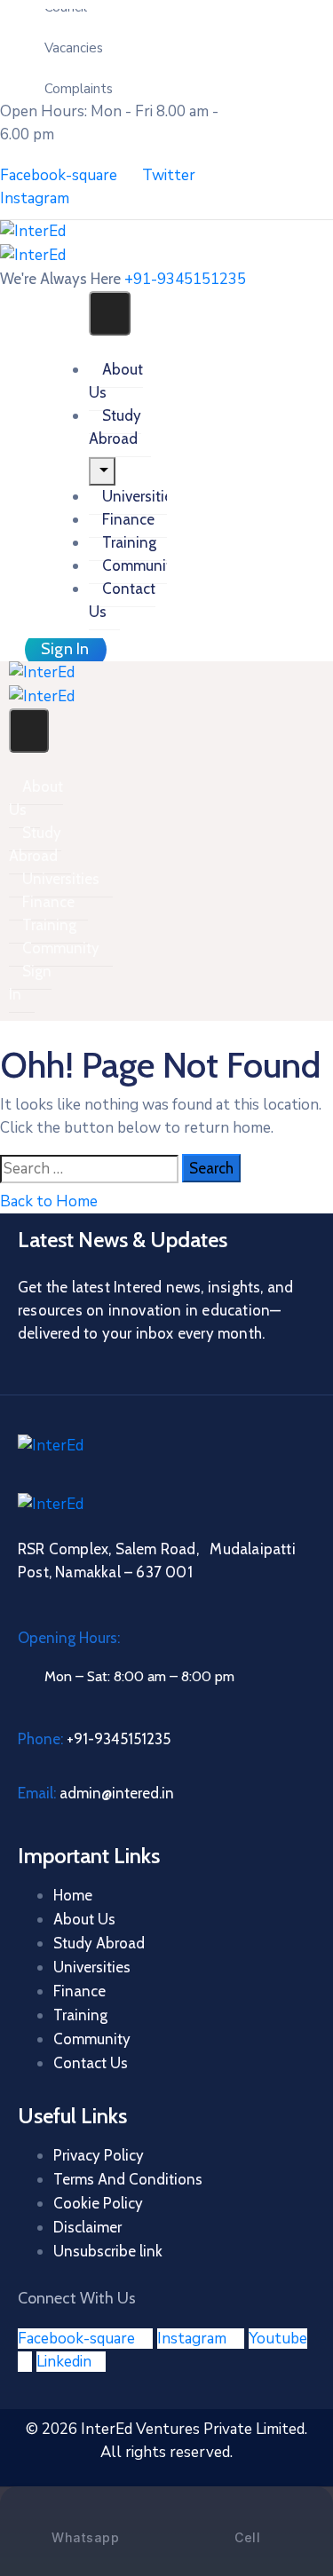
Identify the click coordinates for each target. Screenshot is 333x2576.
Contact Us (122, 600)
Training (129, 542)
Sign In (30, 983)
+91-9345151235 (185, 279)
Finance (128, 519)
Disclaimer (87, 2227)
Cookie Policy (98, 2203)
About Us (116, 381)
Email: (96, 1793)
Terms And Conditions (128, 2179)
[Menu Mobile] (110, 313)
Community (141, 565)
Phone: (94, 1739)
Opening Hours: (69, 1638)
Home (73, 1895)
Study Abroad (115, 427)
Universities (141, 496)
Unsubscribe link (108, 2251)
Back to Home (49, 1201)
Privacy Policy (99, 2155)
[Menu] (102, 471)
